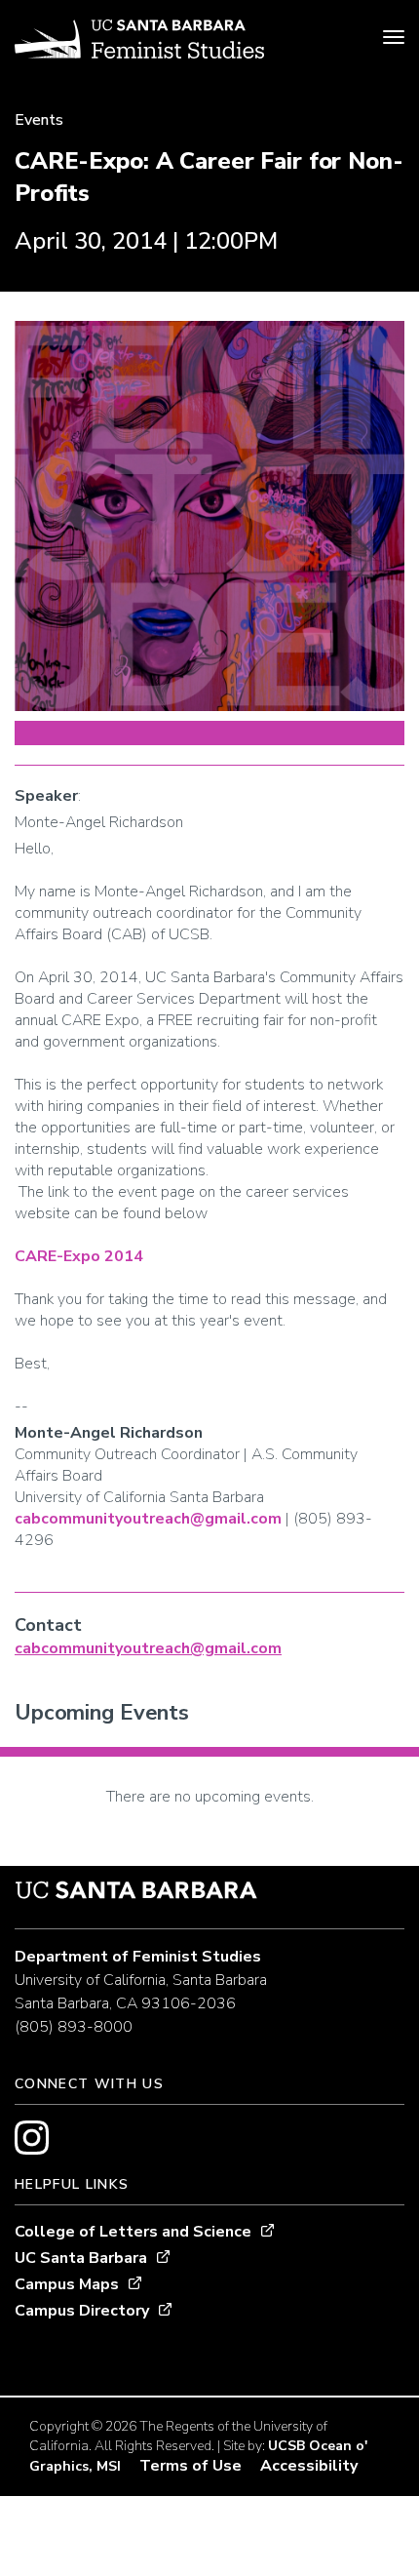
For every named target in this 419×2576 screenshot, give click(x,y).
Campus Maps (67, 2284)
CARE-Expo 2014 (79, 1256)
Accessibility (309, 2466)
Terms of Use (190, 2466)
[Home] (139, 42)
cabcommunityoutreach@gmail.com (148, 1519)
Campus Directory (82, 2311)
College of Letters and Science (133, 2232)
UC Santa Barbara (81, 2258)
